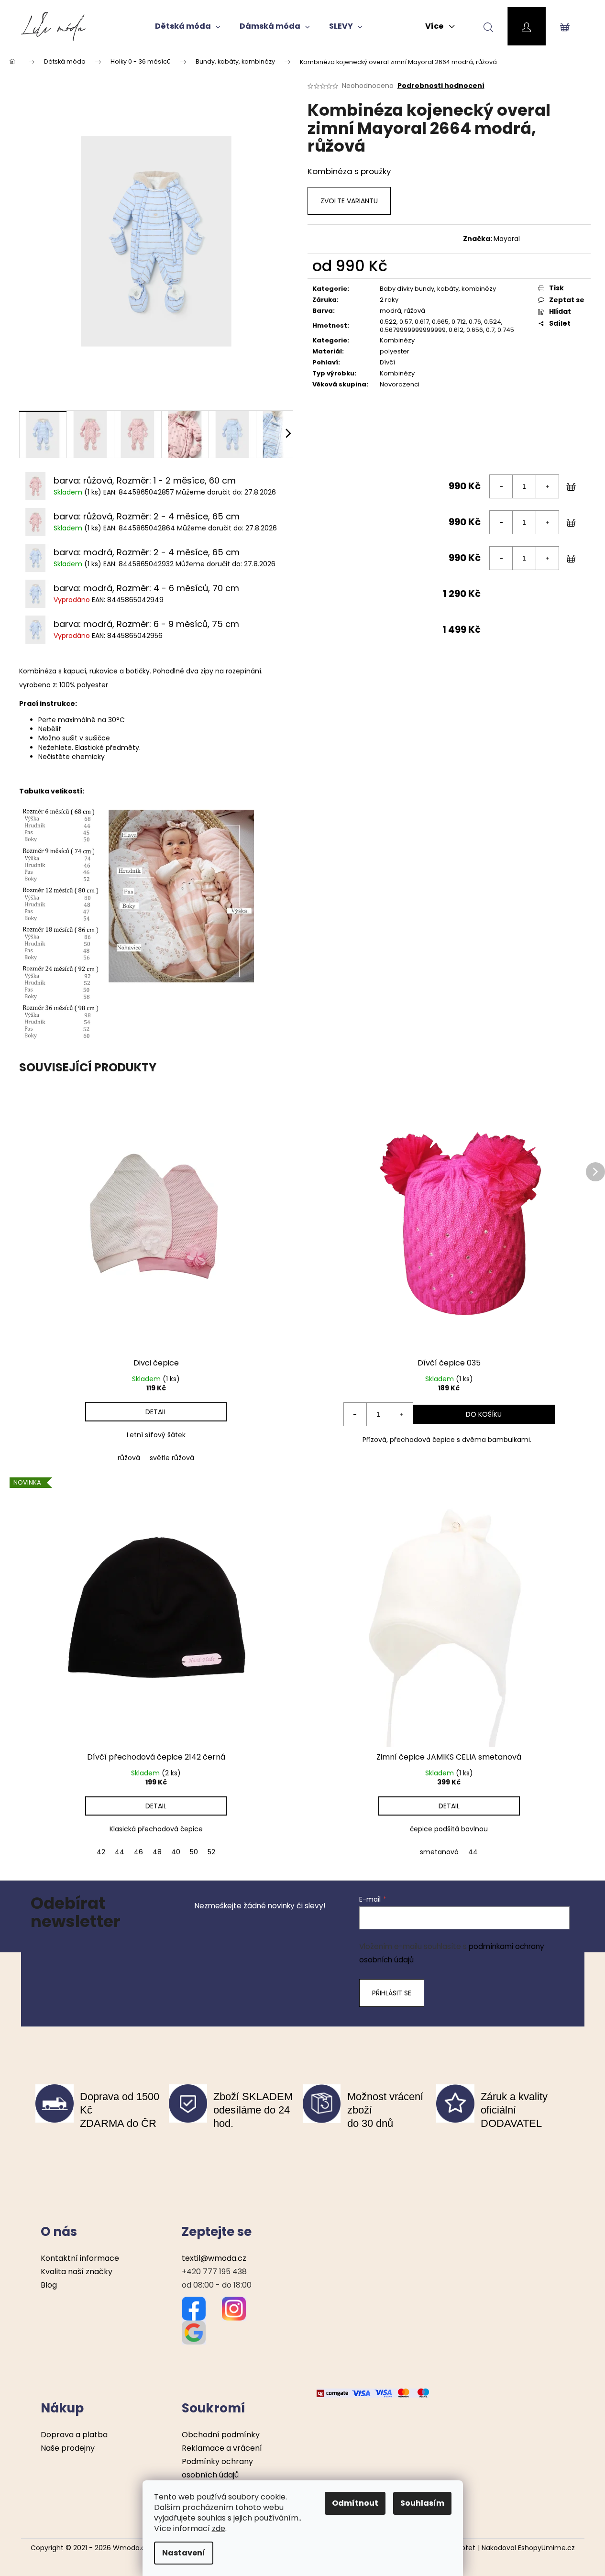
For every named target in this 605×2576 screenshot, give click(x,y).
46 (138, 1852)
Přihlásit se (392, 1993)
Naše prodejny (68, 2448)
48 (157, 1852)
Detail (156, 1412)
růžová (129, 1458)
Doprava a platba (74, 2435)
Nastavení (184, 2553)
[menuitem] (188, 26)
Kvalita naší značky (77, 2272)
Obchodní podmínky (221, 2435)
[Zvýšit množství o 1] (547, 486)
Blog (49, 2285)
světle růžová (172, 1458)
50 (194, 1852)
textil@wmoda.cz (214, 2258)
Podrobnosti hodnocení (441, 86)
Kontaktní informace (80, 2258)
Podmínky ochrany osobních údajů (217, 2468)
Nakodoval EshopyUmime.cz (528, 2548)
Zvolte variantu (349, 201)
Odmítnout (355, 2503)
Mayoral (507, 239)
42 (101, 1852)
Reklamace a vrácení (222, 2448)
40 (176, 1852)
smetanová (439, 1852)
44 (120, 1852)
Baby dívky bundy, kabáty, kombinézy (438, 289)
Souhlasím (422, 2503)
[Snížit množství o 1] (501, 486)
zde (219, 2528)
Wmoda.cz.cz (135, 2548)
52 (211, 1852)
